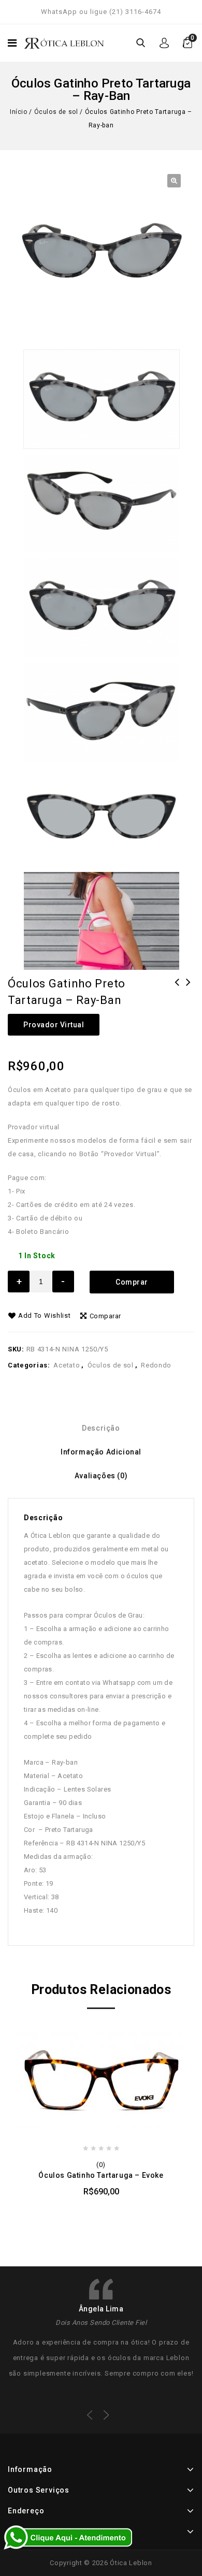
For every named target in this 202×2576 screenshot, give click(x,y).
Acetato (67, 1365)
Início (19, 112)
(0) (101, 2165)
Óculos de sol (56, 112)
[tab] (101, 1428)
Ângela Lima (101, 2309)
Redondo (156, 1365)
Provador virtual (54, 1025)
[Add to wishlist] (91, 2208)
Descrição (101, 1428)
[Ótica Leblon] (64, 42)
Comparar (105, 1316)
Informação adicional (101, 1452)
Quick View (131, 2208)
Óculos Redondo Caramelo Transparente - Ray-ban (189, 996)
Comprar (132, 1282)
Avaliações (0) (101, 1476)
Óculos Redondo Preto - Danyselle (177, 996)
